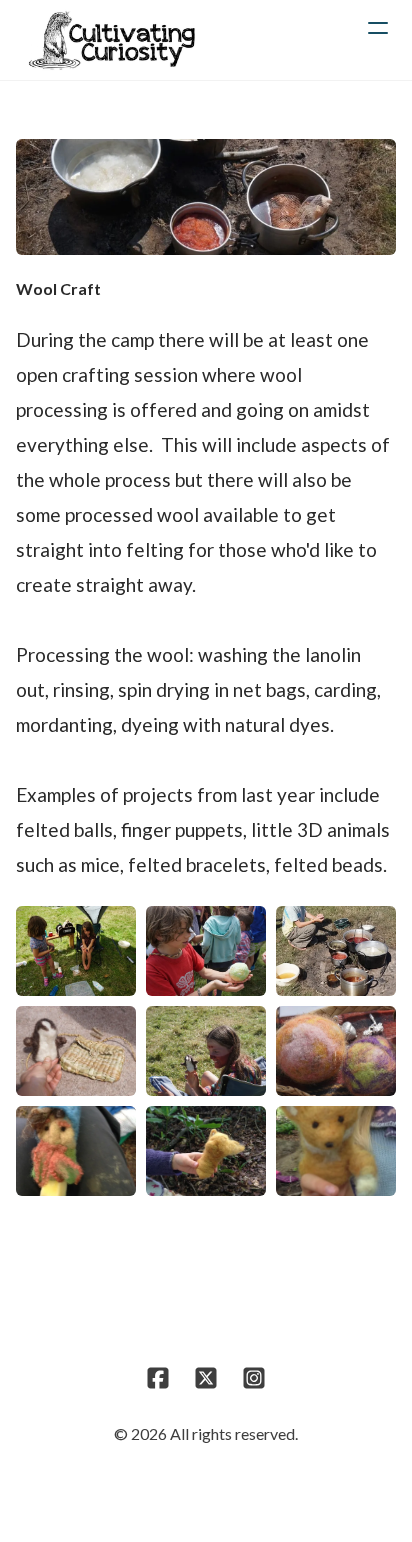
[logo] (111, 40)
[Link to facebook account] (158, 1378)
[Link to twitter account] (206, 1378)
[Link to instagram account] (254, 1378)
